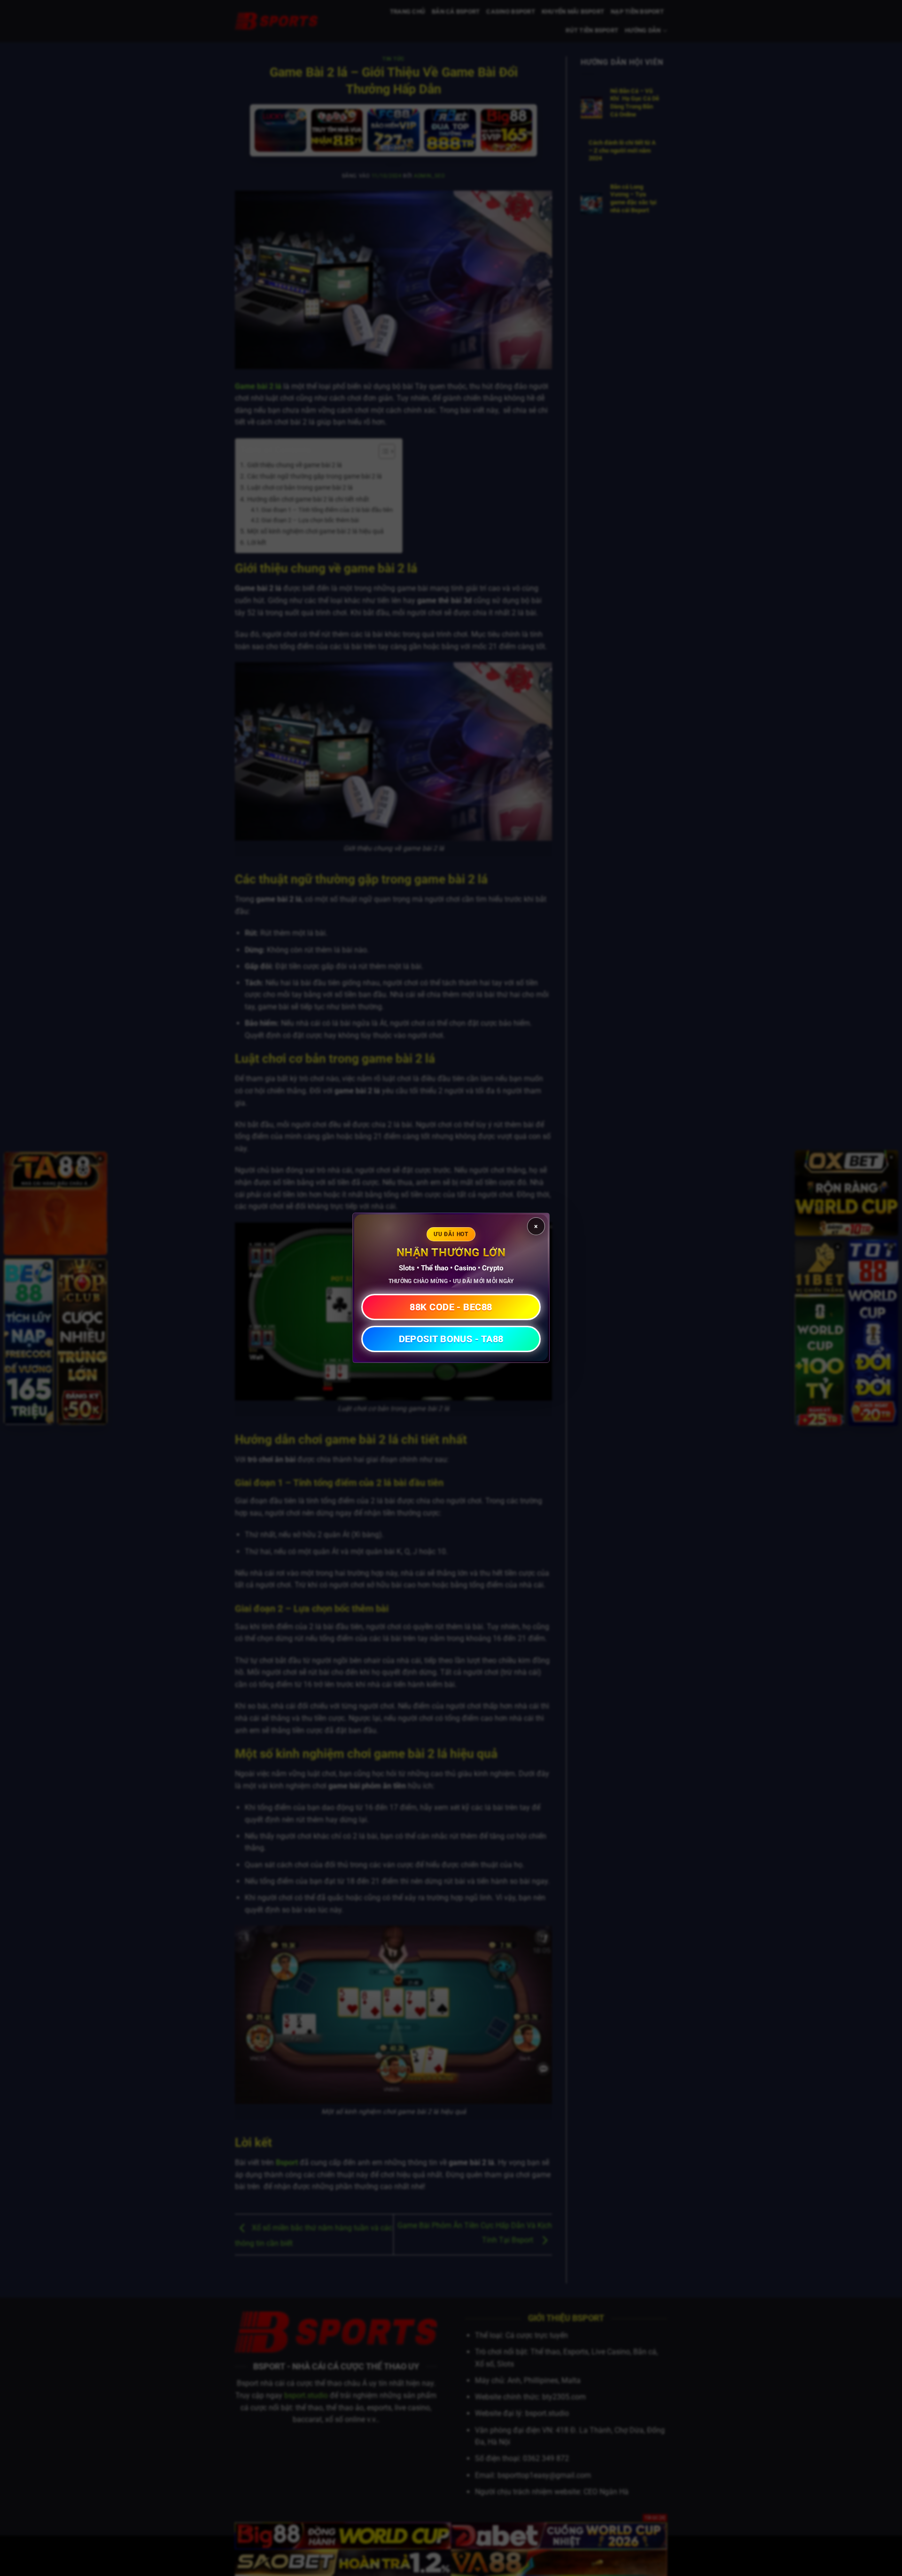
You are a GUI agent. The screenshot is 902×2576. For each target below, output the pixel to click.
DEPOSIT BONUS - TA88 (451, 1339)
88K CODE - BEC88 (451, 1307)
